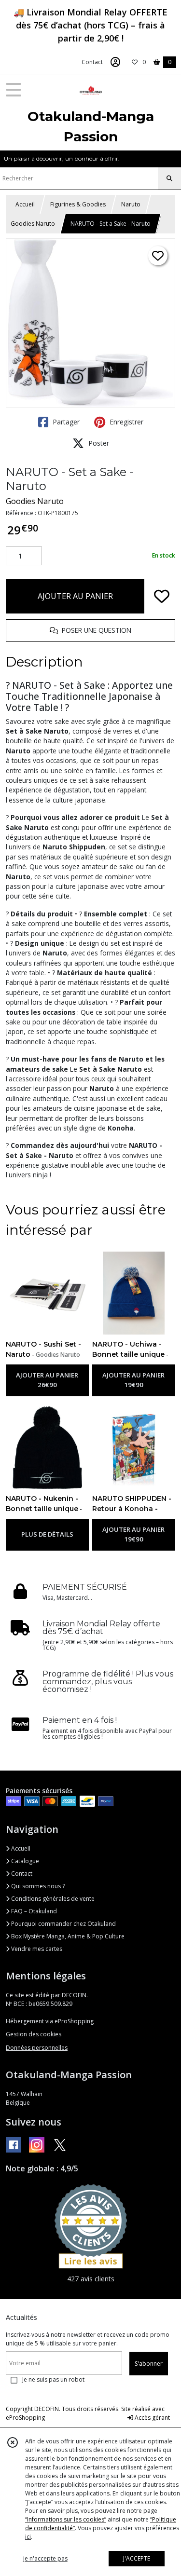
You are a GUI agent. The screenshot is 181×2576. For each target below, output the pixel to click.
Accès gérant (152, 2418)
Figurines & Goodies (78, 204)
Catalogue (24, 1861)
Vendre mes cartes (36, 1949)
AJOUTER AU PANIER (75, 596)
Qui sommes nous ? (37, 1886)
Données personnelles (37, 2048)
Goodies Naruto (33, 224)
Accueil (25, 204)
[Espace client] (115, 62)
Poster (98, 443)
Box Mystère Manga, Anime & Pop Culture (67, 1936)
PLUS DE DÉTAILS (47, 1534)
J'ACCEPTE (137, 2558)
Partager (65, 422)
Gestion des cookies (34, 2034)
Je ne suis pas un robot (53, 2379)
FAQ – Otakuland (33, 1911)
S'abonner (149, 2364)
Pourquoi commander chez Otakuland (63, 1924)
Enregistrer (125, 422)
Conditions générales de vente (52, 1899)
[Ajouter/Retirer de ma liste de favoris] (162, 596)
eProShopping (25, 2418)
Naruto (131, 204)
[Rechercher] (169, 178)
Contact (92, 62)
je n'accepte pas (45, 2558)
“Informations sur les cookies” (66, 2519)
